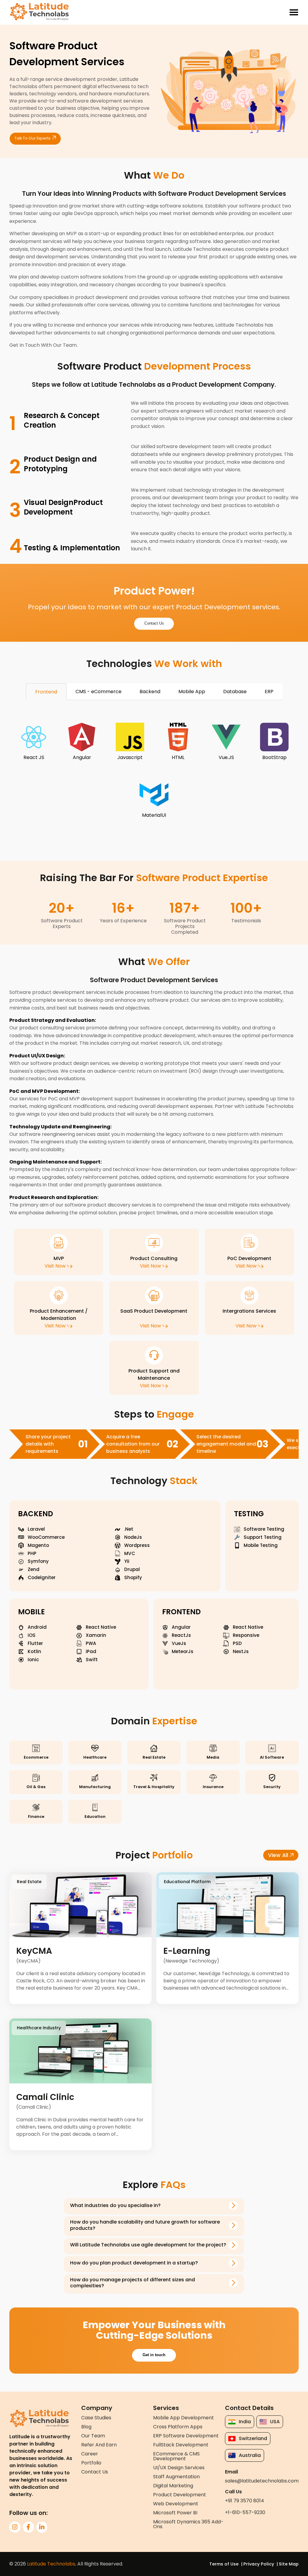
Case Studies (96, 2418)
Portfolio (91, 2463)
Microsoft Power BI (175, 2513)
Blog (86, 2427)
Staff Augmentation (176, 2477)
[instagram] (15, 2527)
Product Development (180, 2495)
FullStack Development (181, 2445)
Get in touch (154, 2355)
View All (278, 1855)
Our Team (93, 2436)
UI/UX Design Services (179, 2468)
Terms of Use (224, 2564)
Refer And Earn (99, 2445)
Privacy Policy (259, 2564)
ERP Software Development (186, 2436)
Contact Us (154, 623)
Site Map (289, 2564)
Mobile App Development (183, 2418)
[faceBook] (28, 2527)
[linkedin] (42, 2527)
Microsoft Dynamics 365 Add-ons (188, 2524)
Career (90, 2454)
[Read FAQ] (233, 2206)
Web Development (176, 2504)
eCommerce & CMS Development (176, 2456)
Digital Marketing (173, 2486)
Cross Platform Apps (178, 2427)
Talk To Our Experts (32, 138)
